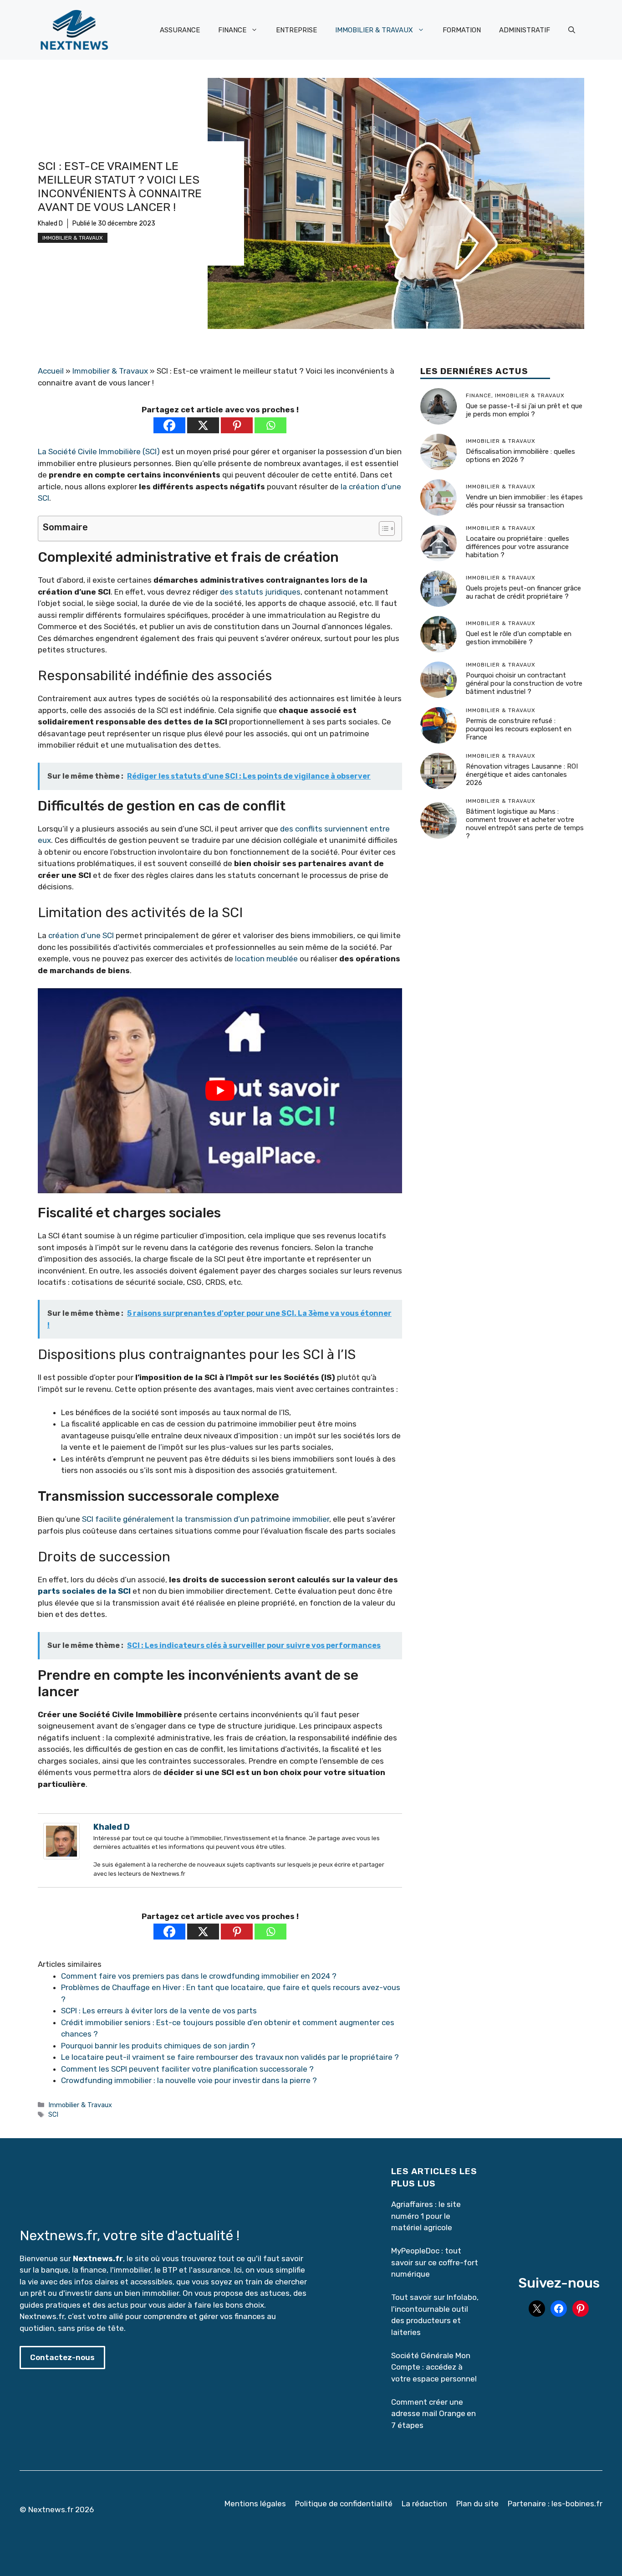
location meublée (266, 959)
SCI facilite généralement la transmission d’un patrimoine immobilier (206, 1519)
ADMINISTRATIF (525, 30)
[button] (572, 30)
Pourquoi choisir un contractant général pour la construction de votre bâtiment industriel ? (524, 683)
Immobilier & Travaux (73, 238)
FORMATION (462, 30)
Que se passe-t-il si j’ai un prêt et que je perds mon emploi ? (524, 410)
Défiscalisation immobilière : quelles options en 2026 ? (520, 456)
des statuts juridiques (260, 592)
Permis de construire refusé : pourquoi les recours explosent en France (519, 729)
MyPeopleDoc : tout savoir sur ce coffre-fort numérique (435, 2262)
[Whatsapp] (270, 425)
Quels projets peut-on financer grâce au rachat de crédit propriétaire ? (523, 592)
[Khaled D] (61, 1857)
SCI (53, 2114)
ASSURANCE (180, 30)
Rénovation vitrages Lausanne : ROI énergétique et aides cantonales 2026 (522, 775)
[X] (203, 425)
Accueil (51, 371)
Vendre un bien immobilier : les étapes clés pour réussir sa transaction (524, 501)
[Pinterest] (237, 425)
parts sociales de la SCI (84, 1591)
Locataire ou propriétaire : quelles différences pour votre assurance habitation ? (517, 547)
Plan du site (477, 2504)
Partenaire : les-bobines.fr (555, 2504)
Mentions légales (255, 2504)
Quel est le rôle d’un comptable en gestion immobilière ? (519, 638)
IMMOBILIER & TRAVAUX (374, 30)
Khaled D (50, 223)
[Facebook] (169, 425)
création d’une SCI (81, 935)
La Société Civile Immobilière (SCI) (99, 452)
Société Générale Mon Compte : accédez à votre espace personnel (434, 2367)
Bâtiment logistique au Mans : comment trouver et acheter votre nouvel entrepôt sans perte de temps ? (525, 824)
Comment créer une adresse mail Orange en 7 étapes (433, 2414)
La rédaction (424, 2504)
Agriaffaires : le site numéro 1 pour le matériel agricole (426, 2216)
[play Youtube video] (220, 1091)
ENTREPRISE (296, 30)
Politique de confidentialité (344, 2504)
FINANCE (232, 30)
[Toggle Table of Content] (382, 529)
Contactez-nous (62, 2357)
